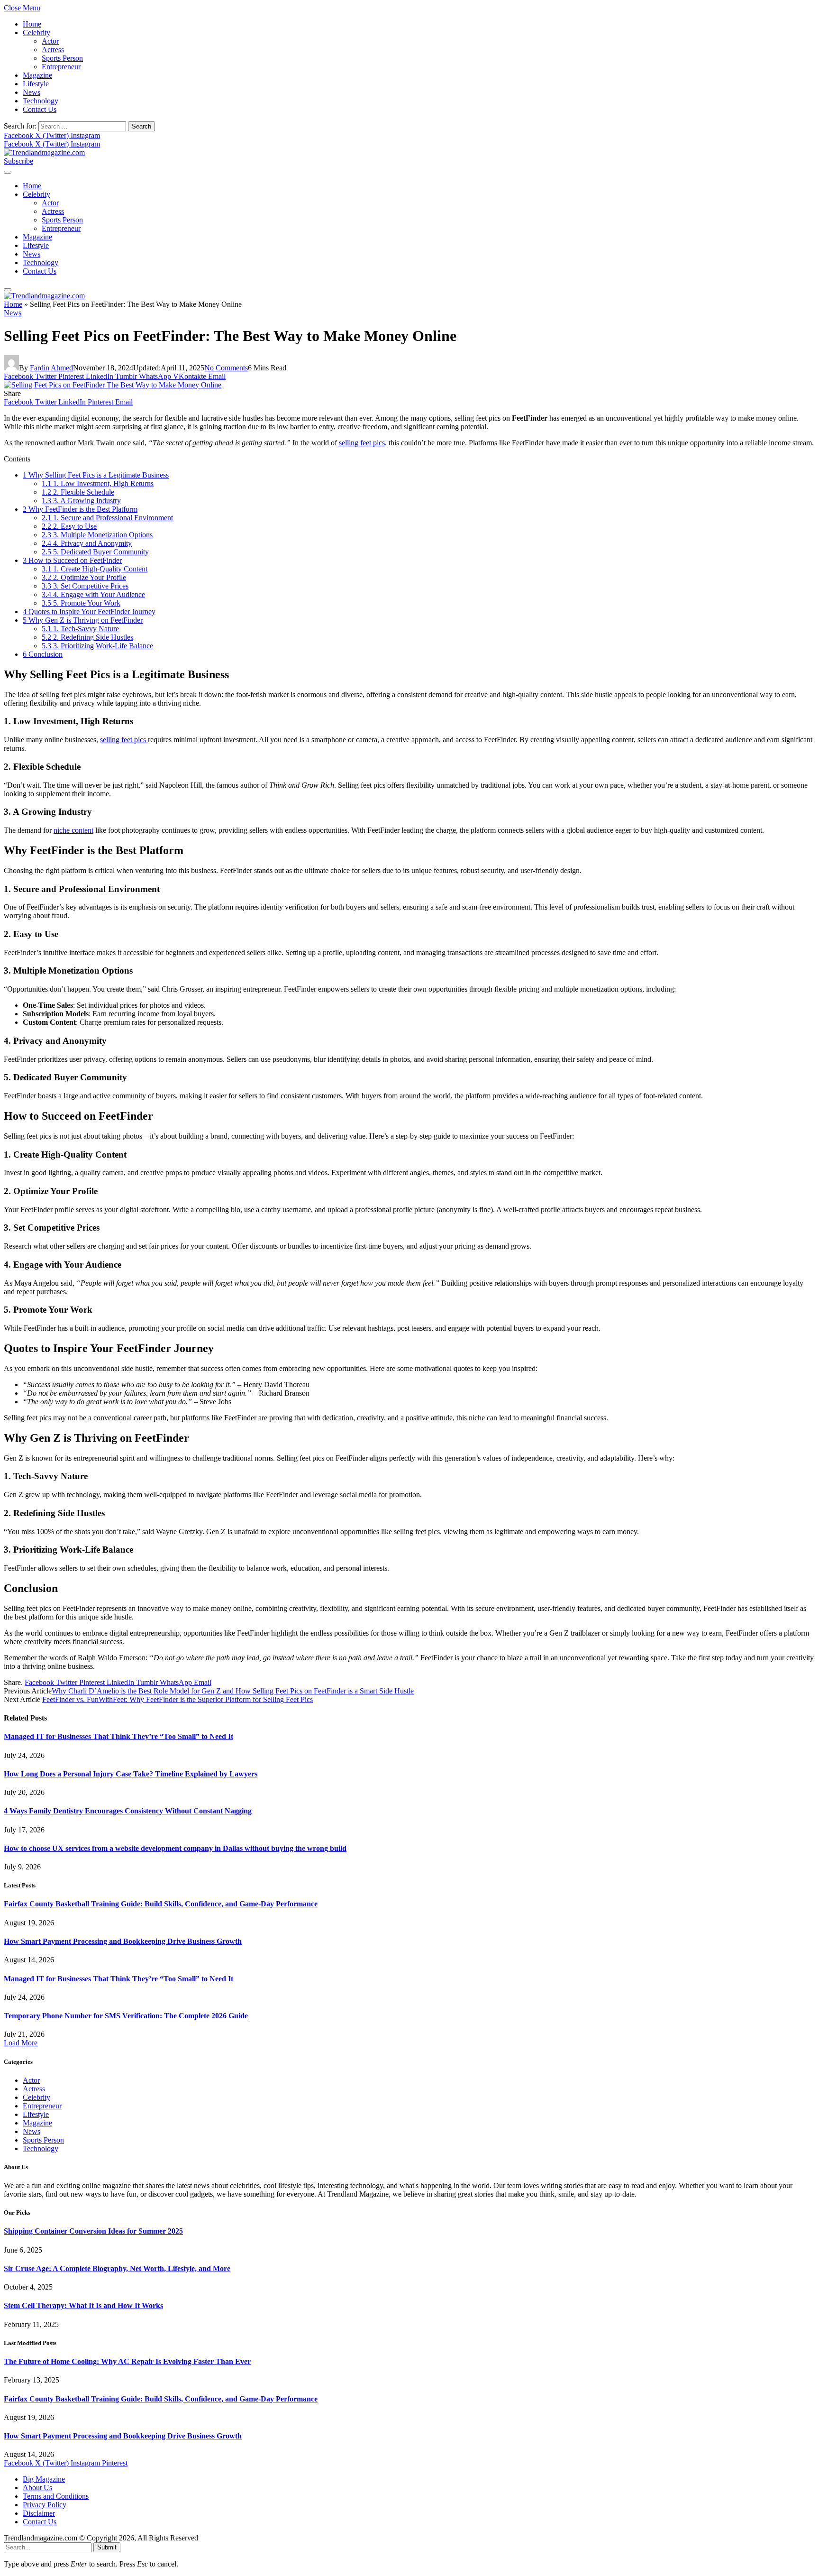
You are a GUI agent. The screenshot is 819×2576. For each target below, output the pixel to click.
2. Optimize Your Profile (84, 577)
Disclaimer (39, 2513)
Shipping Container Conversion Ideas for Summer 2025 (93, 2231)
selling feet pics (361, 443)
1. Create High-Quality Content (95, 569)
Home (32, 24)
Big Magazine (44, 2479)
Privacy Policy (45, 2505)
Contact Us (40, 109)
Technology (41, 101)
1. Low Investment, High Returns (98, 483)
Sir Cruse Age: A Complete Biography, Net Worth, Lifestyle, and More (117, 2268)
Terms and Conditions (56, 2496)
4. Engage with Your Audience (93, 594)
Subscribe (18, 161)
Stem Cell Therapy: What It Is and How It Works (83, 2305)
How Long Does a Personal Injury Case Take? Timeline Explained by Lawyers (131, 1774)
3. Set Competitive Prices (85, 586)
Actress (53, 50)
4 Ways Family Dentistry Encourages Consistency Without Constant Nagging (128, 1811)
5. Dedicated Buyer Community (95, 552)
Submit (107, 2547)
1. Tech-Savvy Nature (80, 629)
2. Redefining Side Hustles (87, 637)
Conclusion (43, 654)
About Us (37, 2488)
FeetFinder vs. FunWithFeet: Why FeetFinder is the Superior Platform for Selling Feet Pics (177, 1699)
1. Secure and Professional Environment (107, 518)
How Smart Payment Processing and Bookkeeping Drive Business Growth (123, 1941)
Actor (50, 41)
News (32, 92)
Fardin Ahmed (51, 368)
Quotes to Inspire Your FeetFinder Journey (89, 612)
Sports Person (62, 58)
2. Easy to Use (69, 526)
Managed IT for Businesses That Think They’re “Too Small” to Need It (118, 1736)
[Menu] (8, 172)
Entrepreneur (61, 67)
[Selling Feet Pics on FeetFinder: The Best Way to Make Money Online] (113, 385)
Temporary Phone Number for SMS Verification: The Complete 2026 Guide (126, 2016)
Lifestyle (36, 84)
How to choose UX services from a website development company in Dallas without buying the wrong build (175, 1848)
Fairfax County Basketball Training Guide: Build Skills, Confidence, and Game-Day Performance (161, 1904)
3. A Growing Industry (81, 501)
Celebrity (36, 32)
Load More (21, 2043)
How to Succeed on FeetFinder (72, 560)
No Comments (226, 368)
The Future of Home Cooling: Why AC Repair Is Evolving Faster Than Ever (127, 2361)
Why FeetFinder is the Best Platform (80, 509)
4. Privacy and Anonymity (87, 543)
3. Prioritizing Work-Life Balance (97, 646)
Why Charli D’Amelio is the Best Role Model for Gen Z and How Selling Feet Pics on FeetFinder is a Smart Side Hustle (233, 1691)
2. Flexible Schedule (78, 492)
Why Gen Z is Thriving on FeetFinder (83, 620)
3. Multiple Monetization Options (97, 535)
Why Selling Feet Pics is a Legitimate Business (96, 475)
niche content (73, 830)
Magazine (37, 75)
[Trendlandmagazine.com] (44, 152)
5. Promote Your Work (81, 603)
